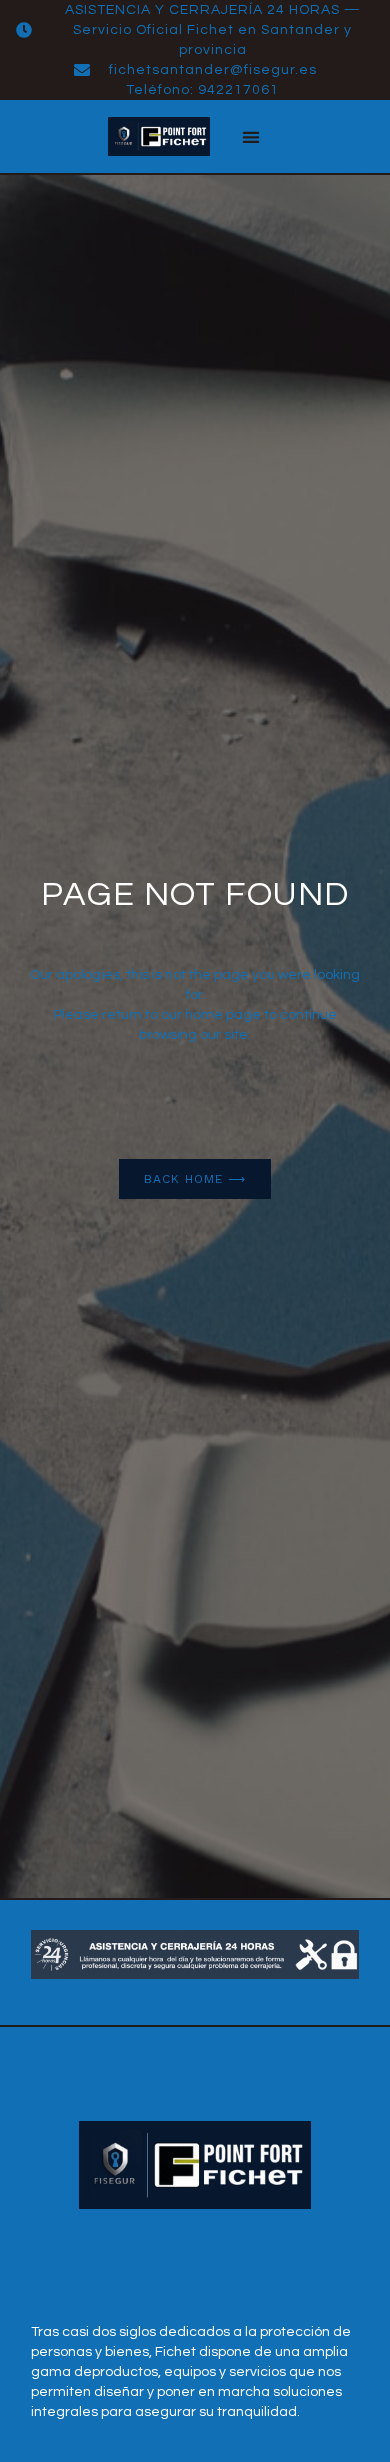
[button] (250, 136)
